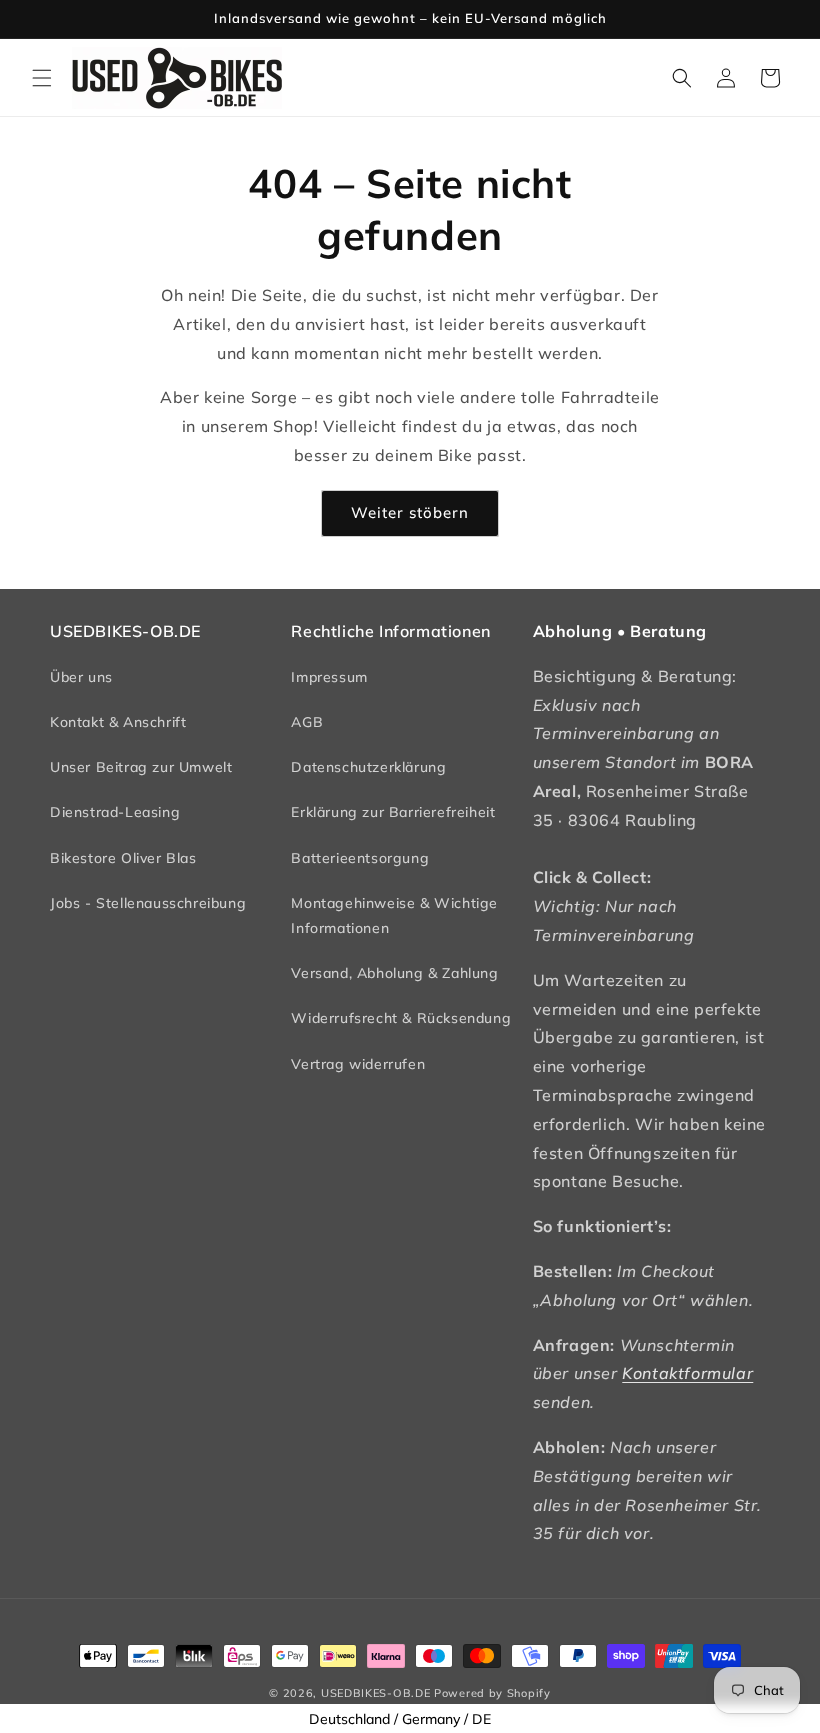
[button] (42, 78)
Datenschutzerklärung (368, 767)
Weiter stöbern (410, 512)
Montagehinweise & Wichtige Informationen (394, 915)
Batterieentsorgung (360, 858)
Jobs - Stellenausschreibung (148, 903)
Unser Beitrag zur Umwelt (141, 767)
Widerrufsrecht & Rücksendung (401, 1018)
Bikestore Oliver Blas (123, 858)
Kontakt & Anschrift (118, 722)
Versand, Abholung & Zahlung (394, 973)
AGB (307, 722)
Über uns (81, 677)
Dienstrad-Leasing (115, 812)
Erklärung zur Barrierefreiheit (393, 812)
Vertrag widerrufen (358, 1064)
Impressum (329, 677)
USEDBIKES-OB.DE (376, 1693)
